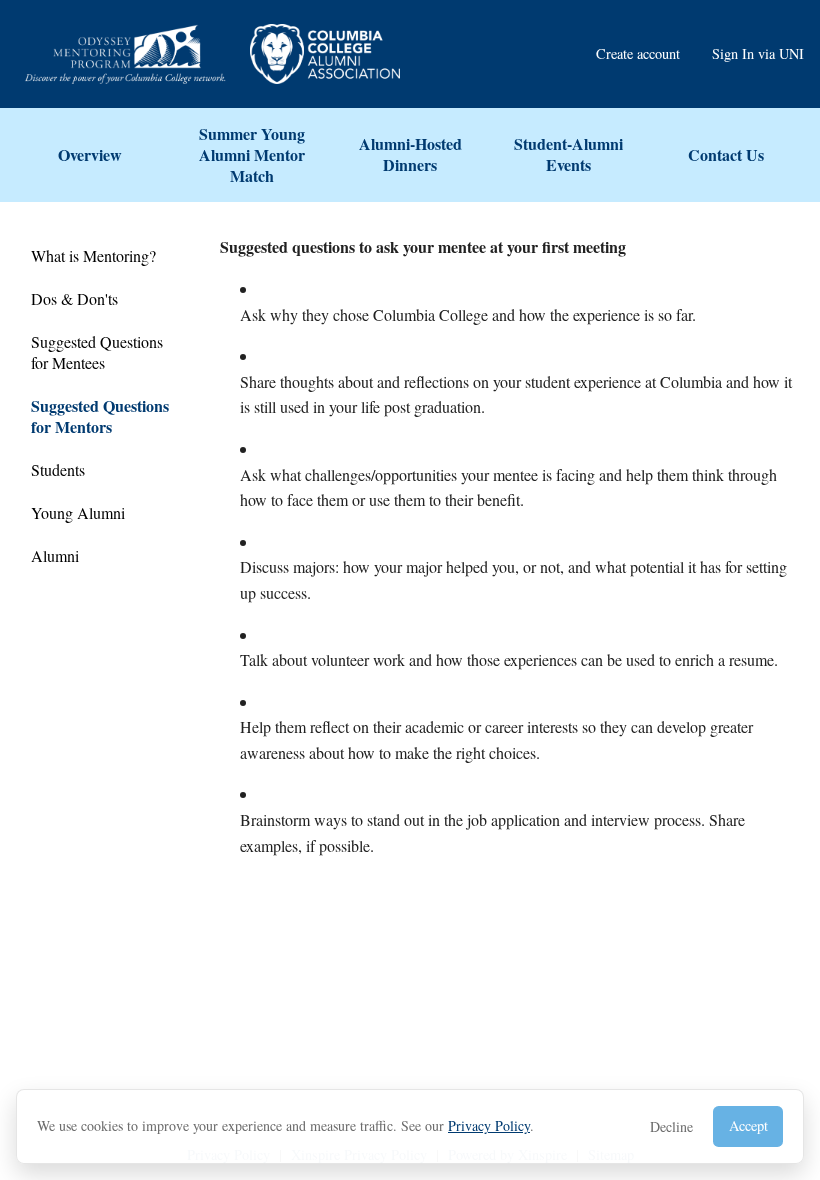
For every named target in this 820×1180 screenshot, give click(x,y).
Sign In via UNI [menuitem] (758, 53)
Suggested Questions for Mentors (100, 416)
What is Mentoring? (93, 255)
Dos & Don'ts (74, 298)
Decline (671, 1126)
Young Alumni (78, 512)
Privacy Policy (489, 1125)
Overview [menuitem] (90, 154)
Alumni (55, 555)
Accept (748, 1125)
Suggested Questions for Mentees (97, 352)
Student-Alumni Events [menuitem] (568, 154)
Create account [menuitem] (638, 53)
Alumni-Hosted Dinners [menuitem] (410, 154)
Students (58, 469)
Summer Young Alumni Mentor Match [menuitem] (252, 154)
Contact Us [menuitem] (726, 154)
